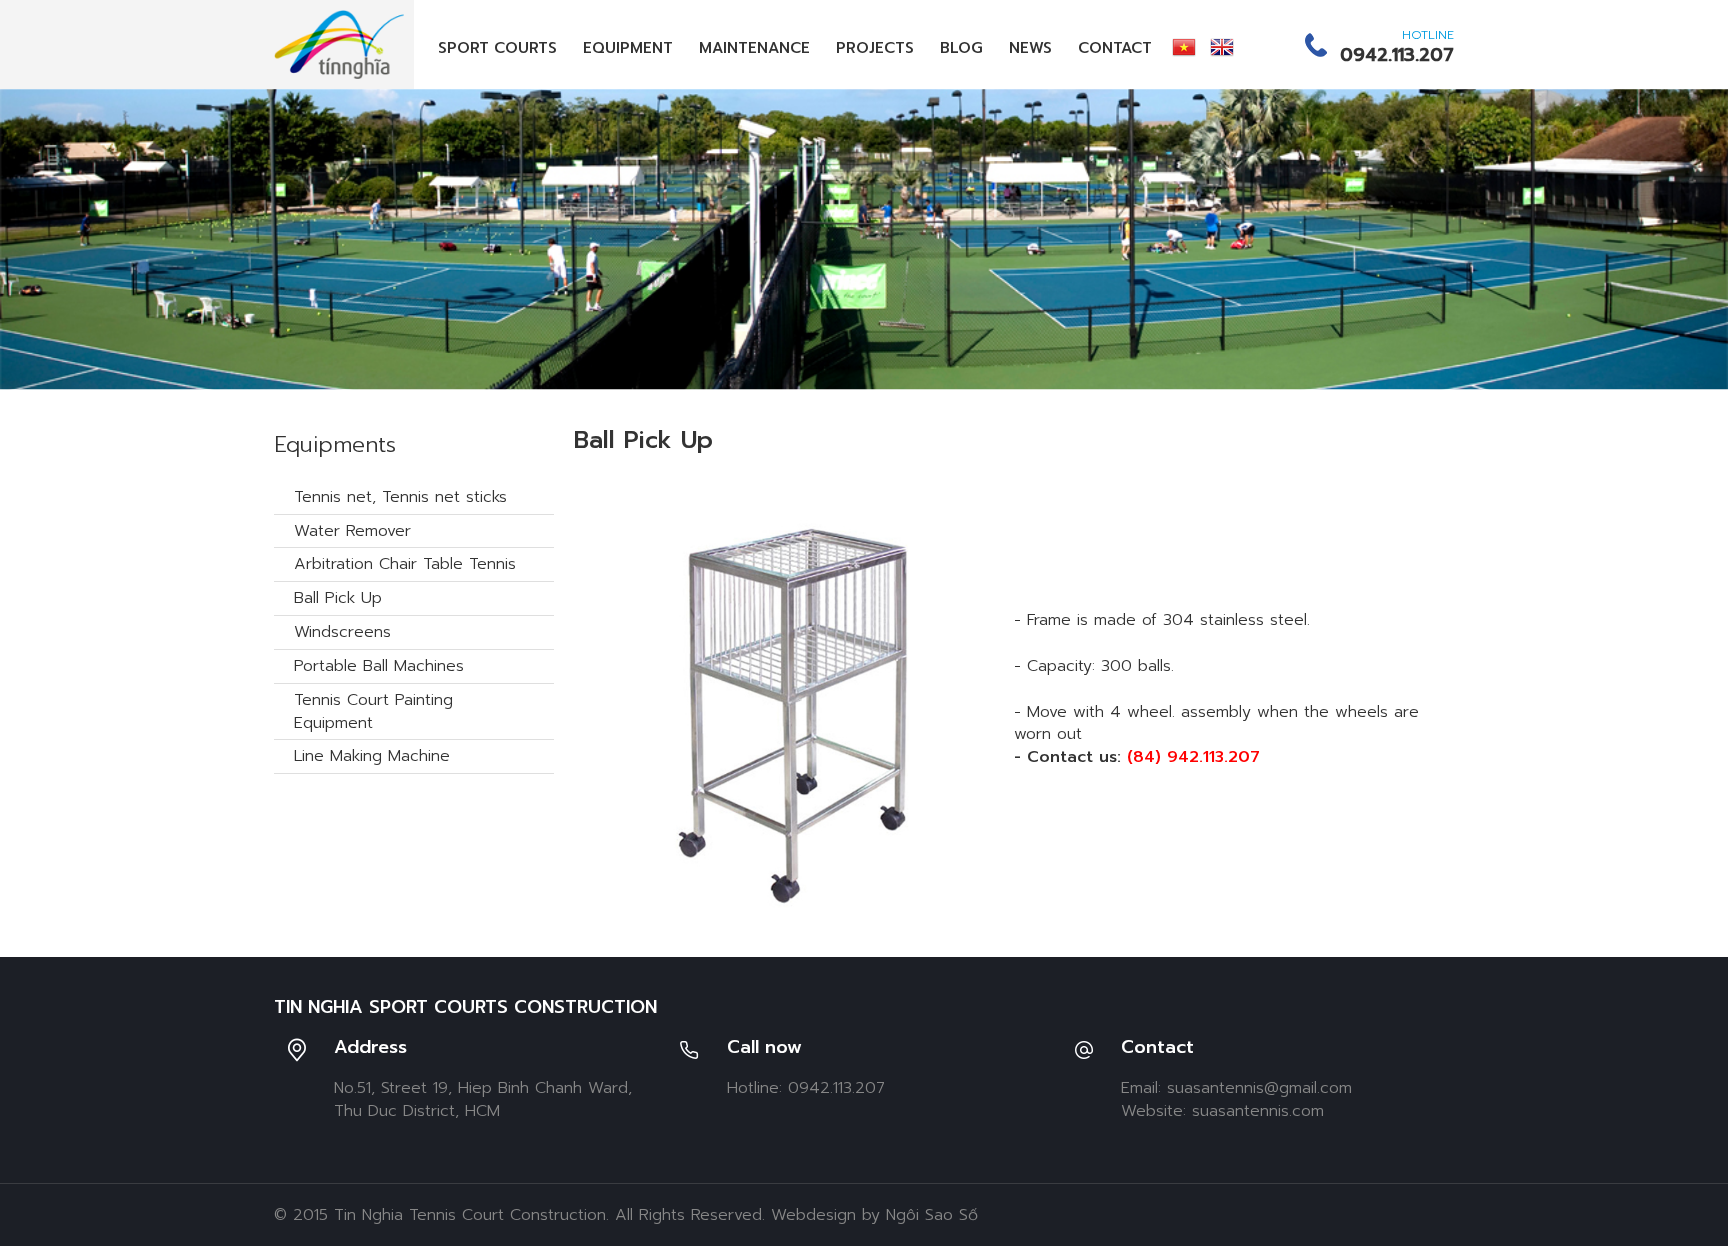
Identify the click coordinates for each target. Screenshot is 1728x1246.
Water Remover (352, 531)
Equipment (628, 48)
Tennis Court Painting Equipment (373, 711)
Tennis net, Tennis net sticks (400, 497)
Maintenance (754, 48)
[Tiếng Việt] (1184, 47)
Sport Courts (497, 48)
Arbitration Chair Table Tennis (405, 564)
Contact (1115, 48)
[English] (1222, 47)
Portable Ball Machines (379, 666)
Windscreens (342, 632)
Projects (875, 48)
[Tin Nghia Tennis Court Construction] (339, 44)
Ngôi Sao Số (932, 1215)
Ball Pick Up (338, 598)
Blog (961, 48)
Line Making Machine (372, 756)
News (1030, 48)
